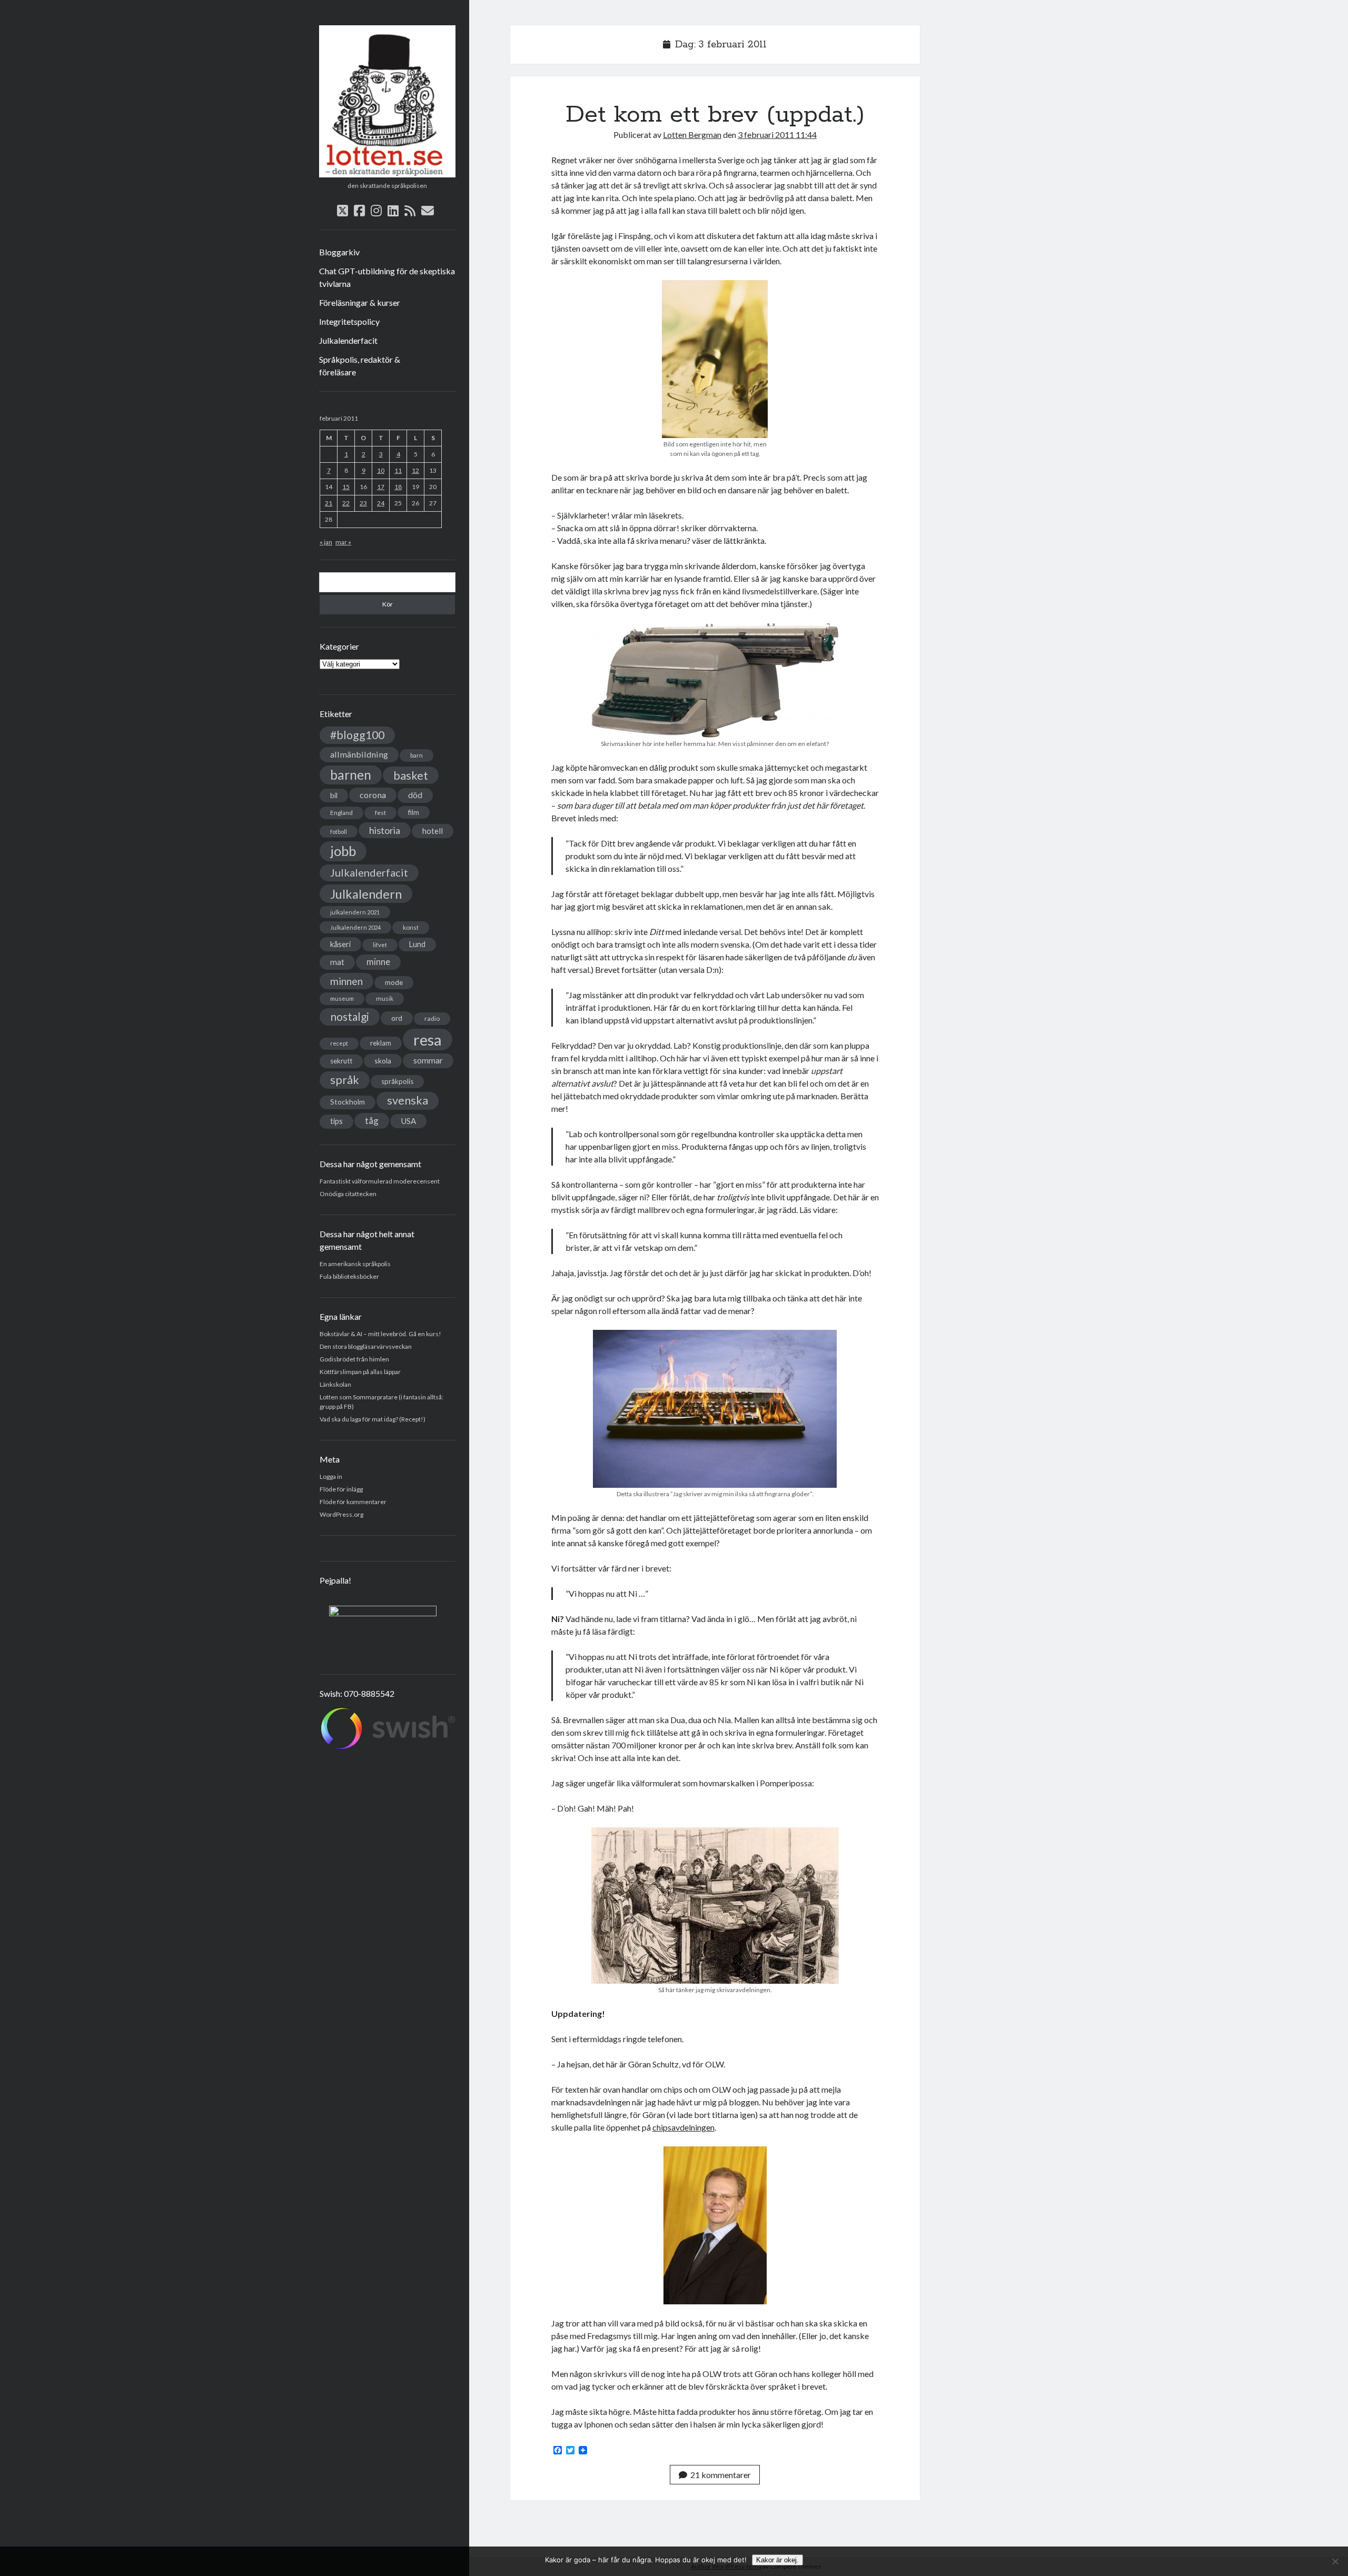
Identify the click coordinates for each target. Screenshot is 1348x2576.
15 (346, 487)
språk (345, 1080)
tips (336, 1121)
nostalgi (350, 1016)
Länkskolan (335, 1384)
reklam (381, 1043)
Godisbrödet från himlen (354, 1359)
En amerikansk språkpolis (355, 1264)
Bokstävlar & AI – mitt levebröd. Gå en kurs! (380, 1334)
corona (373, 795)
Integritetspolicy (349, 321)
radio (432, 1018)
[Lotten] (387, 174)
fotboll (339, 832)
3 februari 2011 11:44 (777, 135)
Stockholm (348, 1102)
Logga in (331, 1476)
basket (411, 775)
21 (329, 503)
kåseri (340, 944)
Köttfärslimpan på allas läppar (360, 1372)
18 (398, 487)
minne (378, 962)
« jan (326, 542)
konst (411, 927)
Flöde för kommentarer (353, 1502)
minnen (346, 981)
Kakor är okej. (777, 2560)
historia (385, 830)
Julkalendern (366, 894)
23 (363, 503)
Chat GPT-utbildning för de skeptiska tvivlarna (387, 277)
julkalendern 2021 (355, 912)
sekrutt (341, 1061)
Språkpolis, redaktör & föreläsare (360, 366)
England (341, 813)
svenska (408, 1100)
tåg (372, 1121)
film (414, 812)
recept (339, 1043)
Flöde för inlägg (341, 1489)
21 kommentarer (721, 2475)
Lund (417, 944)
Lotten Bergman (692, 135)
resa (428, 1040)
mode (394, 982)
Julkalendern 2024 (355, 927)
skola (383, 1061)
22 (346, 503)
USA (408, 1121)
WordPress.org (341, 1514)
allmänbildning (359, 754)
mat (337, 962)
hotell (433, 831)
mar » (343, 542)
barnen (351, 775)
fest (380, 813)
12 (415, 470)
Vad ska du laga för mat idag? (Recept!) (373, 1419)
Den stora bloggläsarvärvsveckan (366, 1346)
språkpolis (397, 1081)
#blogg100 (357, 735)
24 (381, 503)
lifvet (380, 945)
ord (397, 1018)
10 (381, 470)
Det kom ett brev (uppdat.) (715, 115)
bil (334, 795)
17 (381, 487)
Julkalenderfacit (348, 340)
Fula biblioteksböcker (349, 1276)
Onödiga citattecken (348, 1194)
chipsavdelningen (683, 2127)
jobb (343, 851)
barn (417, 755)
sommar (428, 1060)
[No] (1335, 2561)
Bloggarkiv (339, 252)
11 (398, 470)
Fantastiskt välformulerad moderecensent (380, 1181)
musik (385, 998)
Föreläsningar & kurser (360, 302)
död (415, 795)
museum (342, 998)
